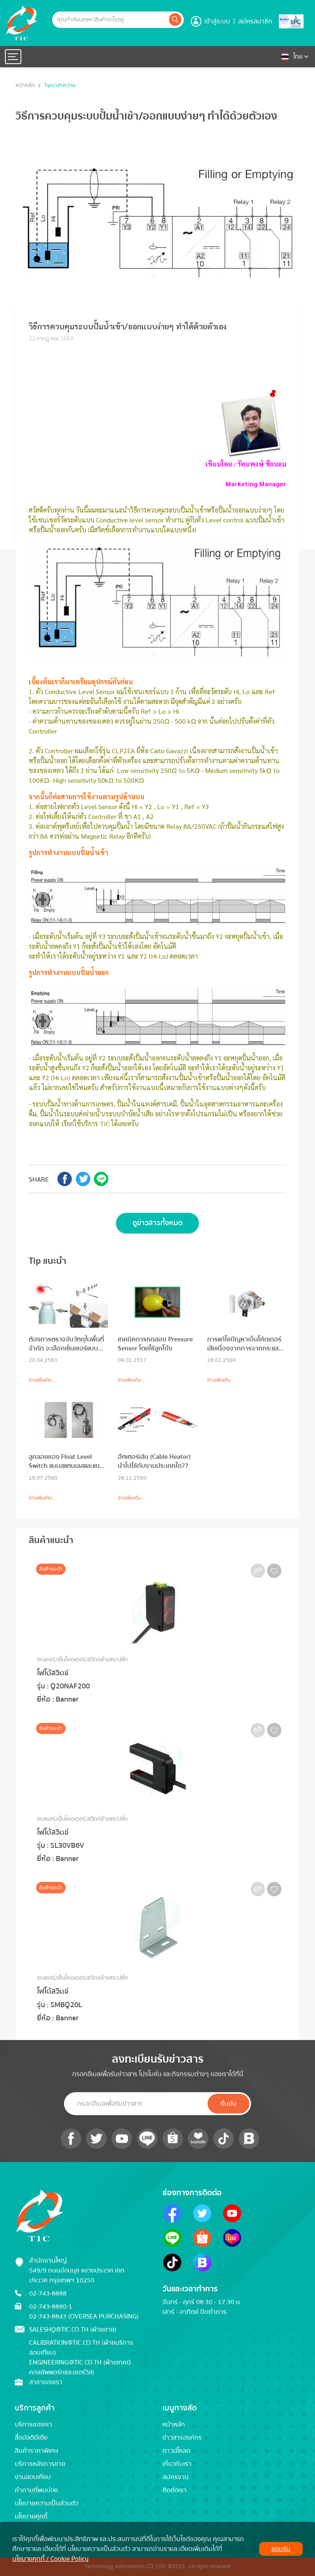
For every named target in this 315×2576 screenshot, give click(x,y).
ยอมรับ (281, 2549)
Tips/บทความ (60, 86)
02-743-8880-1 (51, 2307)
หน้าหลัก (25, 86)
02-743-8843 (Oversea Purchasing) (84, 2316)
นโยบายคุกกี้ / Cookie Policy (50, 2559)
